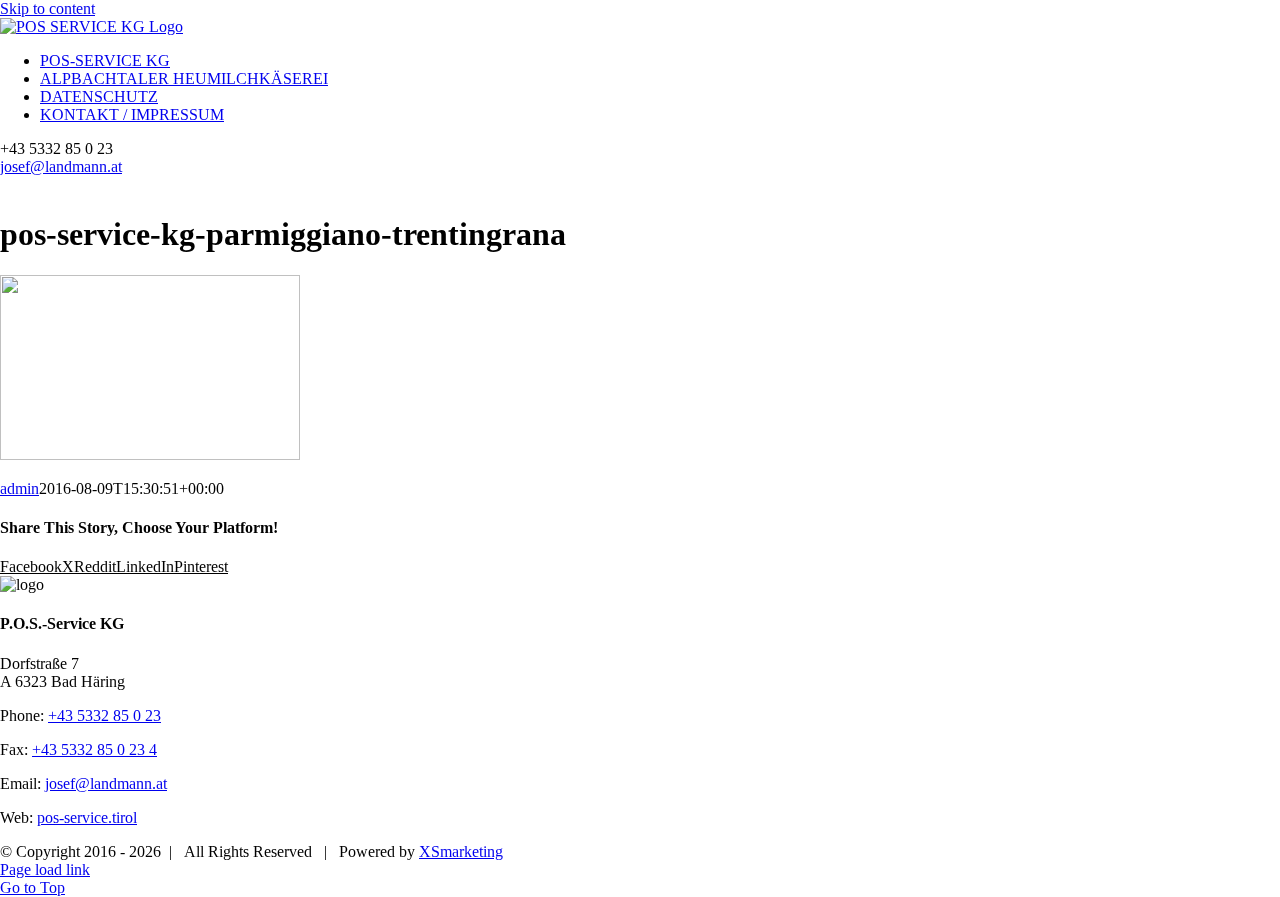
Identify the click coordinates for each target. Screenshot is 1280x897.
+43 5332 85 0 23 (104, 715)
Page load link (45, 869)
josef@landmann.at (61, 166)
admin (19, 488)
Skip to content (47, 8)
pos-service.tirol (87, 817)
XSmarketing (461, 851)
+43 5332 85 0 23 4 (94, 749)
